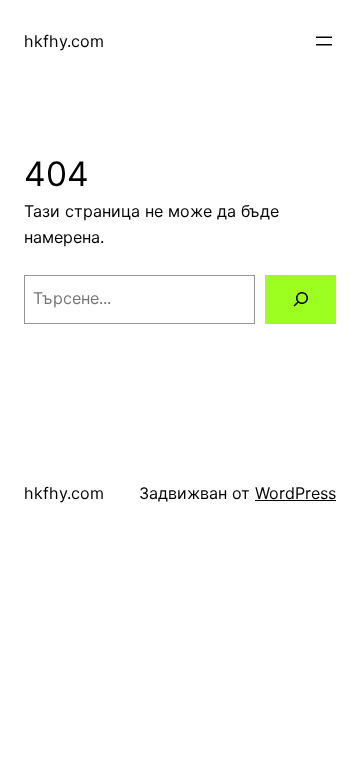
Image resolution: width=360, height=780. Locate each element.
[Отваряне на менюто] (324, 41)
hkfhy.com (64, 41)
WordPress (295, 493)
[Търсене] (300, 299)
